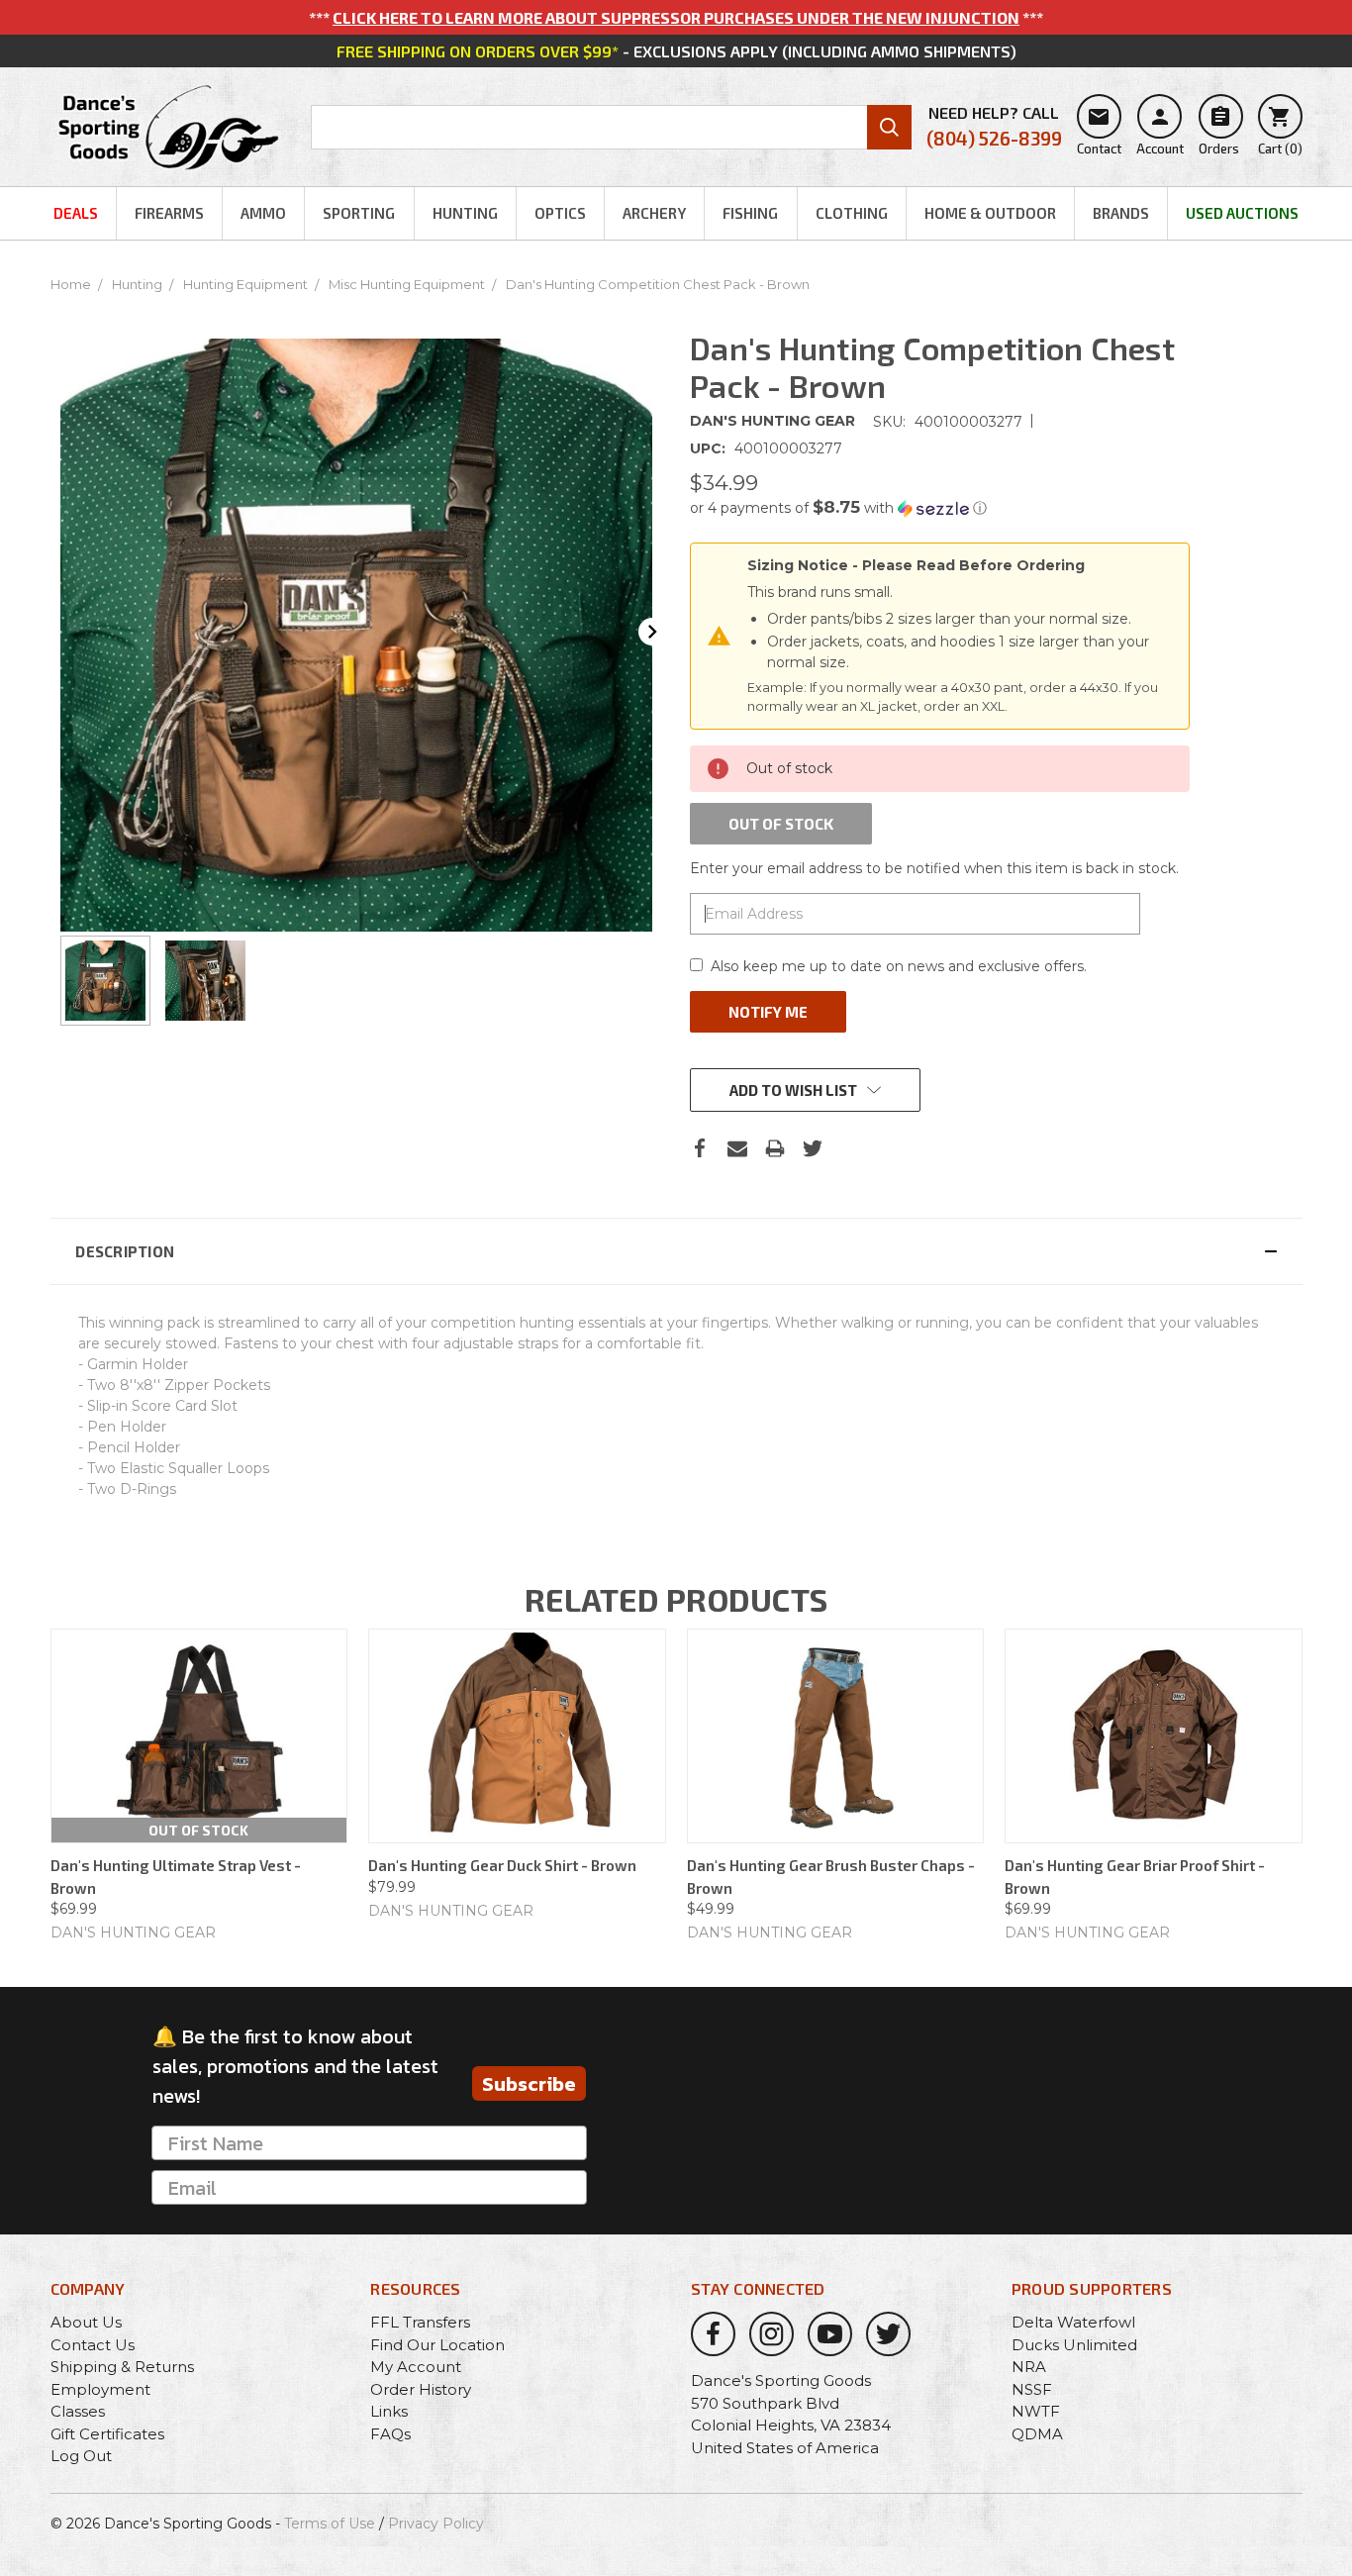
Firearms (169, 213)
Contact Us (93, 2345)
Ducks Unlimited (1074, 2345)
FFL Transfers (420, 2322)
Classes (78, 2411)
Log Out (81, 2456)
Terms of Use (330, 2524)
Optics (560, 213)
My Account (416, 2367)
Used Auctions (1242, 213)
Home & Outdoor (990, 213)
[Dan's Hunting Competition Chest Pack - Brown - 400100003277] (105, 981)
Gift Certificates (107, 2434)
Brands (1121, 213)
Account (1160, 131)
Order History (421, 2389)
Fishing (750, 213)
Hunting (465, 213)
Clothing (852, 213)
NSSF (1032, 2389)
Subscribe (529, 2084)
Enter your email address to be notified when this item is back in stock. (934, 868)
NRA (1029, 2367)
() (1280, 131)
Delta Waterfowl (1073, 2322)
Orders (1219, 131)
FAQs (390, 2434)
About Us (86, 2322)
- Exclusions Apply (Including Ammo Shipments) (676, 51)
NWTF (1036, 2411)
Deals (76, 213)
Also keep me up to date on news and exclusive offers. (899, 966)
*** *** (676, 17)
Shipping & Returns (122, 2367)
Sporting (359, 213)
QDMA (1037, 2434)
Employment (100, 2389)
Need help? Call (994, 126)
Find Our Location (437, 2345)
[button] (940, 508)
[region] (357, 981)
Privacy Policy (436, 2524)
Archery (654, 213)
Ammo (263, 213)
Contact (1099, 131)
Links (389, 2411)
